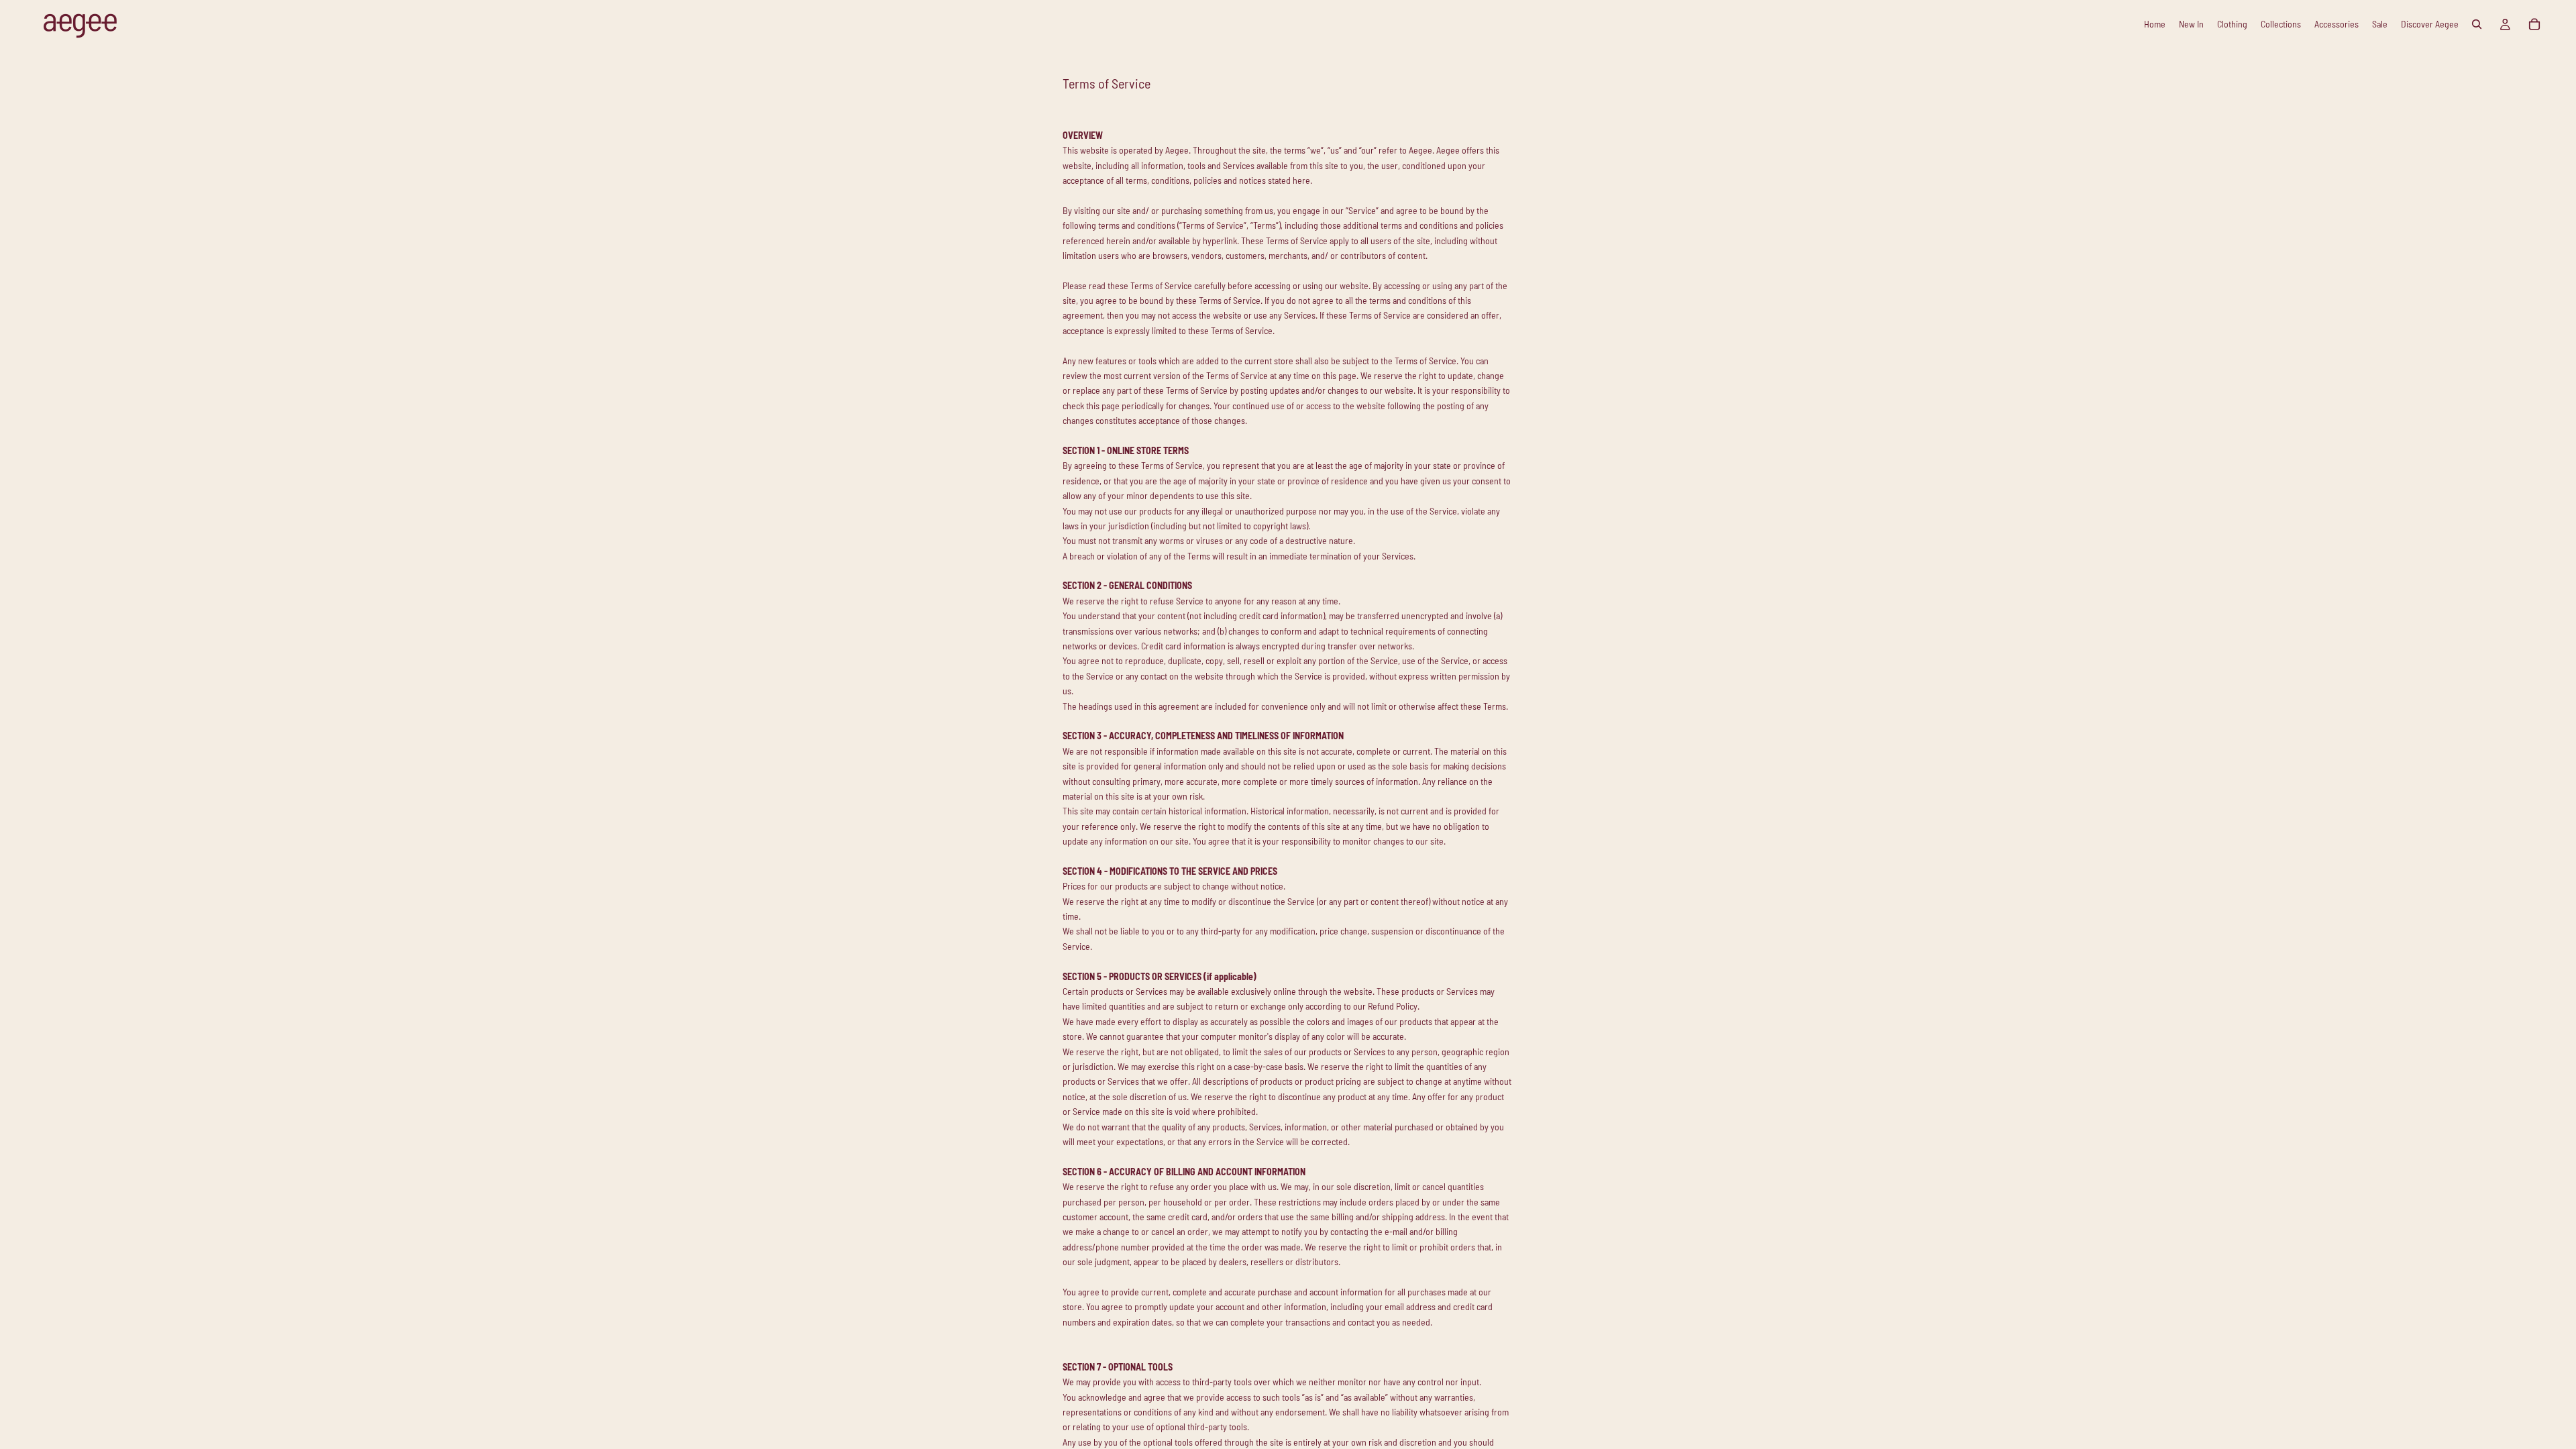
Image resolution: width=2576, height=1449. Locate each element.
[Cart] (2534, 24)
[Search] (2477, 24)
